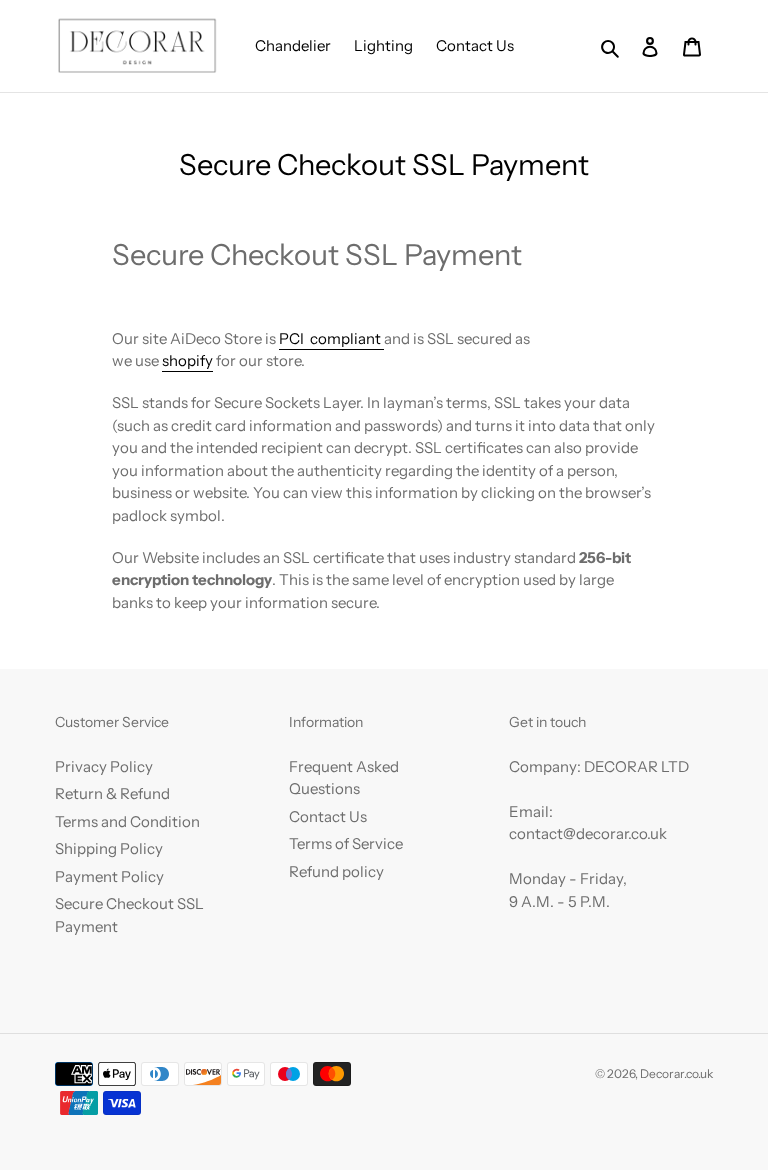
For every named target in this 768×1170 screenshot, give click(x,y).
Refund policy (336, 871)
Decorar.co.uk (676, 1073)
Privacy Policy (104, 766)
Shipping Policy (109, 848)
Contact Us (328, 816)
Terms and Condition (127, 821)
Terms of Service (346, 843)
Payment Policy (109, 876)
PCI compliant (330, 338)
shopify (187, 360)
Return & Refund (112, 793)
